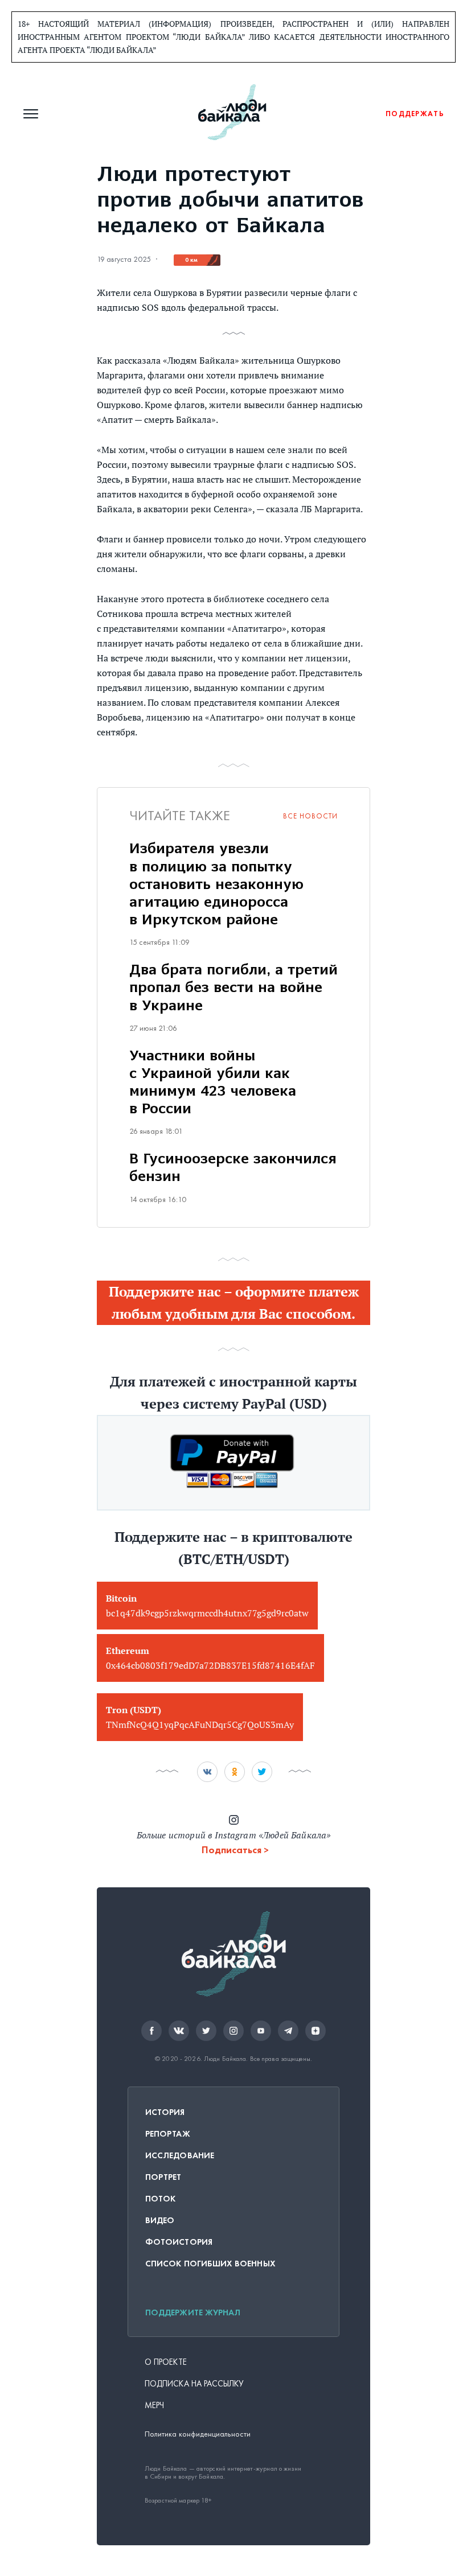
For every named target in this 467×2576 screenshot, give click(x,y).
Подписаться (232, 1850)
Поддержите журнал (193, 2312)
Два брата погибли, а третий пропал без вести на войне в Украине (233, 988)
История (165, 2112)
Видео (160, 2220)
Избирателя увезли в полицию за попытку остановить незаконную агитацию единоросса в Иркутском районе (216, 885)
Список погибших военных (210, 2264)
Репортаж (168, 2134)
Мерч (154, 2405)
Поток (160, 2199)
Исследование (180, 2155)
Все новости (310, 816)
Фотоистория (179, 2242)
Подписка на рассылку (194, 2384)
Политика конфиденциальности (198, 2434)
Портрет (163, 2177)
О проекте (166, 2362)
